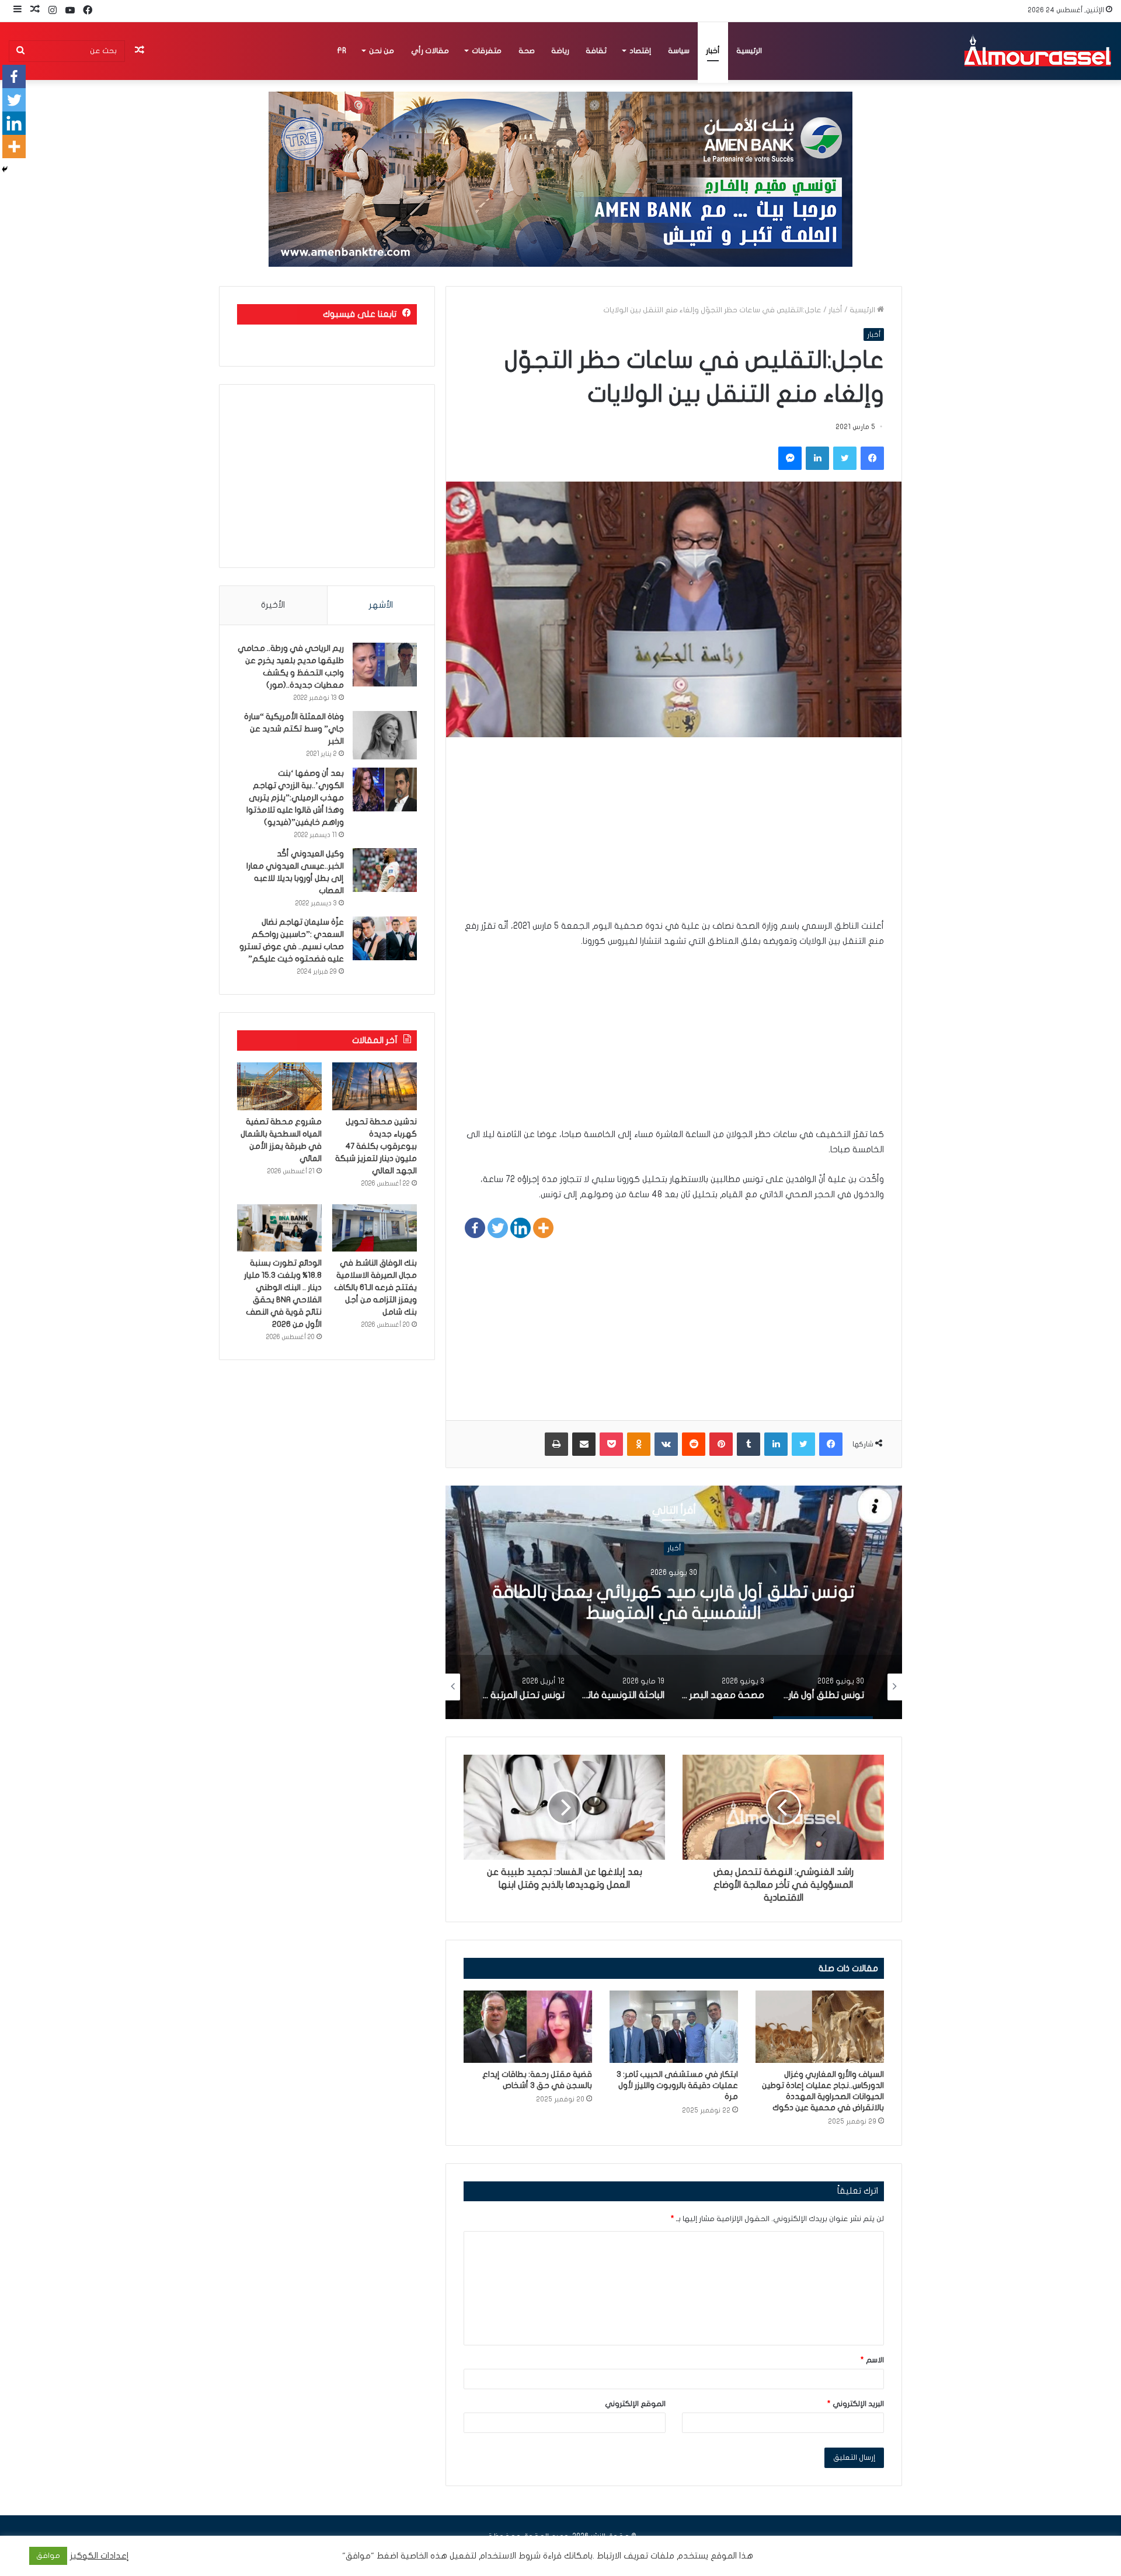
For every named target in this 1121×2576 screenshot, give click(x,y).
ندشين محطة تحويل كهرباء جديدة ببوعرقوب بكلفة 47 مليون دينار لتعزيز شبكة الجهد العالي (376, 1146)
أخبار (713, 51)
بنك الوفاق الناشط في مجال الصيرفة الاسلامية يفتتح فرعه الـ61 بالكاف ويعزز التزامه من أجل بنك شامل (375, 1287)
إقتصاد (640, 51)
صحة (527, 51)
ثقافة (596, 51)
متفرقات (487, 51)
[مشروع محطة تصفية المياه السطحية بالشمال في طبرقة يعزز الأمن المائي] (279, 1086)
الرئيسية (749, 51)
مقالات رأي (430, 51)
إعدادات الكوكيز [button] (100, 2556)
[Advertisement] (674, 836)
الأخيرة (273, 605)
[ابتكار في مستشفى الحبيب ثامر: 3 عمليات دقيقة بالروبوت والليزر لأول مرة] (674, 2027)
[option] (674, 1602)
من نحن (382, 51)
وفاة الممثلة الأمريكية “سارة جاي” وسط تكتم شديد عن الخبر (294, 729)
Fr (342, 51)
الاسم (872, 2360)
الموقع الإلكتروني (635, 2404)
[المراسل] (1037, 51)
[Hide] (5, 169)
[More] (543, 1228)
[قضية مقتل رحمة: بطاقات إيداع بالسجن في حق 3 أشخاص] (528, 2027)
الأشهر (381, 605)
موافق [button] (48, 2556)
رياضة (560, 51)
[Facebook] (475, 1228)
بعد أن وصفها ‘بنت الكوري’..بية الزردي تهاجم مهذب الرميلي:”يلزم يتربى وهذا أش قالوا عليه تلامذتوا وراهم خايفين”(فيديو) (295, 798)
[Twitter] (498, 1228)
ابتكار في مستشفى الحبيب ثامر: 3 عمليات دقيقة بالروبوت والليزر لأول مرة (677, 2085)
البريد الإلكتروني (856, 2404)
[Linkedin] (521, 1228)
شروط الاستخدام (509, 2556)
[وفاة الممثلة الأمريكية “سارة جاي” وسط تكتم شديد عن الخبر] (385, 735)
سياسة (679, 51)
